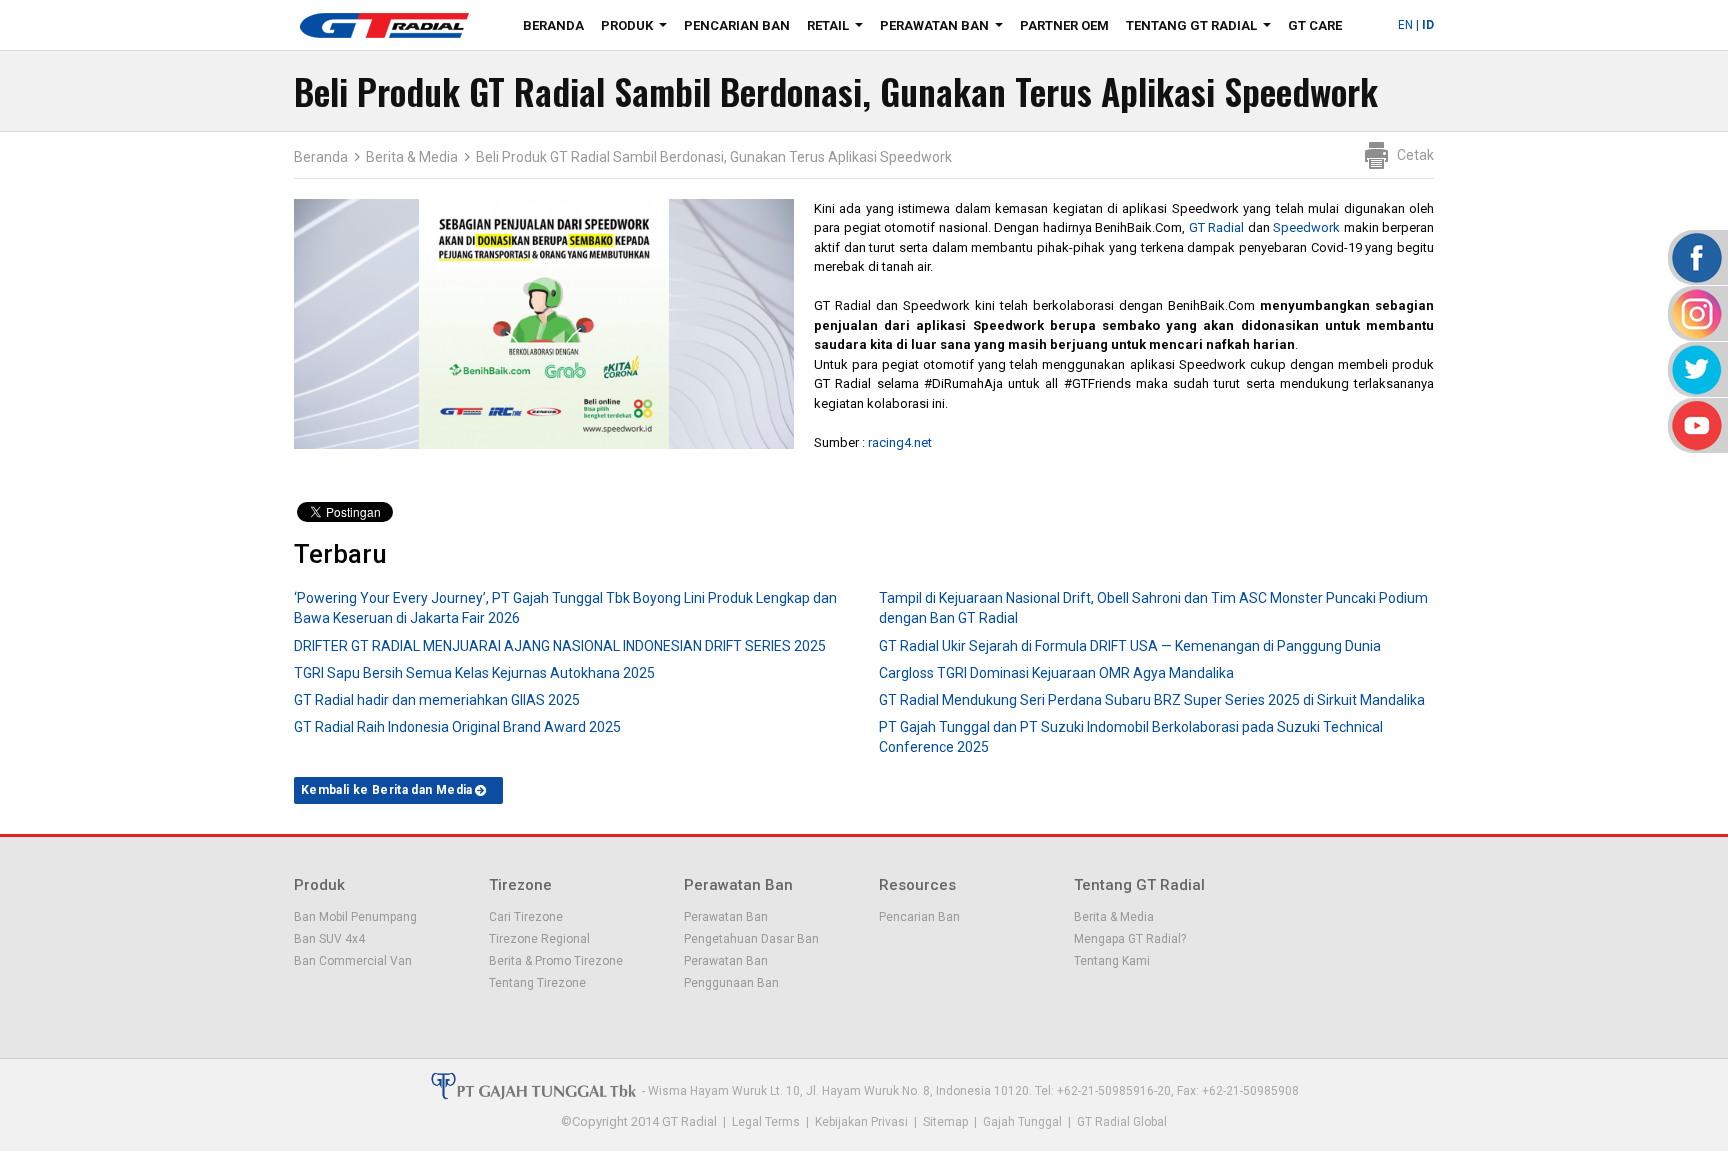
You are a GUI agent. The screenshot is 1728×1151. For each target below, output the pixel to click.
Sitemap (945, 1122)
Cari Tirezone (526, 917)
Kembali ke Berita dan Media (387, 790)
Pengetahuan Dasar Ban (751, 939)
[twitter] (1695, 369)
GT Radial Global (1122, 1122)
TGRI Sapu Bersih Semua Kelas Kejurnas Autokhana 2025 (474, 673)
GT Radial (1217, 227)
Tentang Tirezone (537, 983)
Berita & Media (412, 157)
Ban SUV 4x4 (329, 939)
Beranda (553, 25)
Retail (839, 29)
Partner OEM (1064, 25)
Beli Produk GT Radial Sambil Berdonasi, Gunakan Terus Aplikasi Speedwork (714, 157)
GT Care (1315, 25)
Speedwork (1306, 227)
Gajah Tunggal (1022, 1122)
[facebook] (1695, 257)
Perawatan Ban (945, 29)
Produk (638, 29)
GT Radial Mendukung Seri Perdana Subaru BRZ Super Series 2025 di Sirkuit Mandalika (1152, 700)
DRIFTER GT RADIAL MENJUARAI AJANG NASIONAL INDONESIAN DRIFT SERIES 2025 (560, 646)
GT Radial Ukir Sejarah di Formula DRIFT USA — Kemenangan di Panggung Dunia (1130, 646)
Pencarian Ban (737, 25)
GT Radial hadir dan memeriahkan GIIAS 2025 (437, 700)
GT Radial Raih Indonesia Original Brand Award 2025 (457, 727)
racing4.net (900, 442)
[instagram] (1695, 313)
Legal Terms (766, 1122)
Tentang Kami (1112, 961)
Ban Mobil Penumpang (355, 917)
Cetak (1415, 155)
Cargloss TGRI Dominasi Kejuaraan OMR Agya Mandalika (1056, 673)
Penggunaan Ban (731, 983)
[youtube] (1695, 425)
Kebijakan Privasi (861, 1122)
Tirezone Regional (539, 939)
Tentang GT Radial (1202, 29)
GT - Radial (384, 25)
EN (1405, 25)
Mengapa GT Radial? (1130, 939)
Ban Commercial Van (353, 961)
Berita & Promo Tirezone (556, 961)
